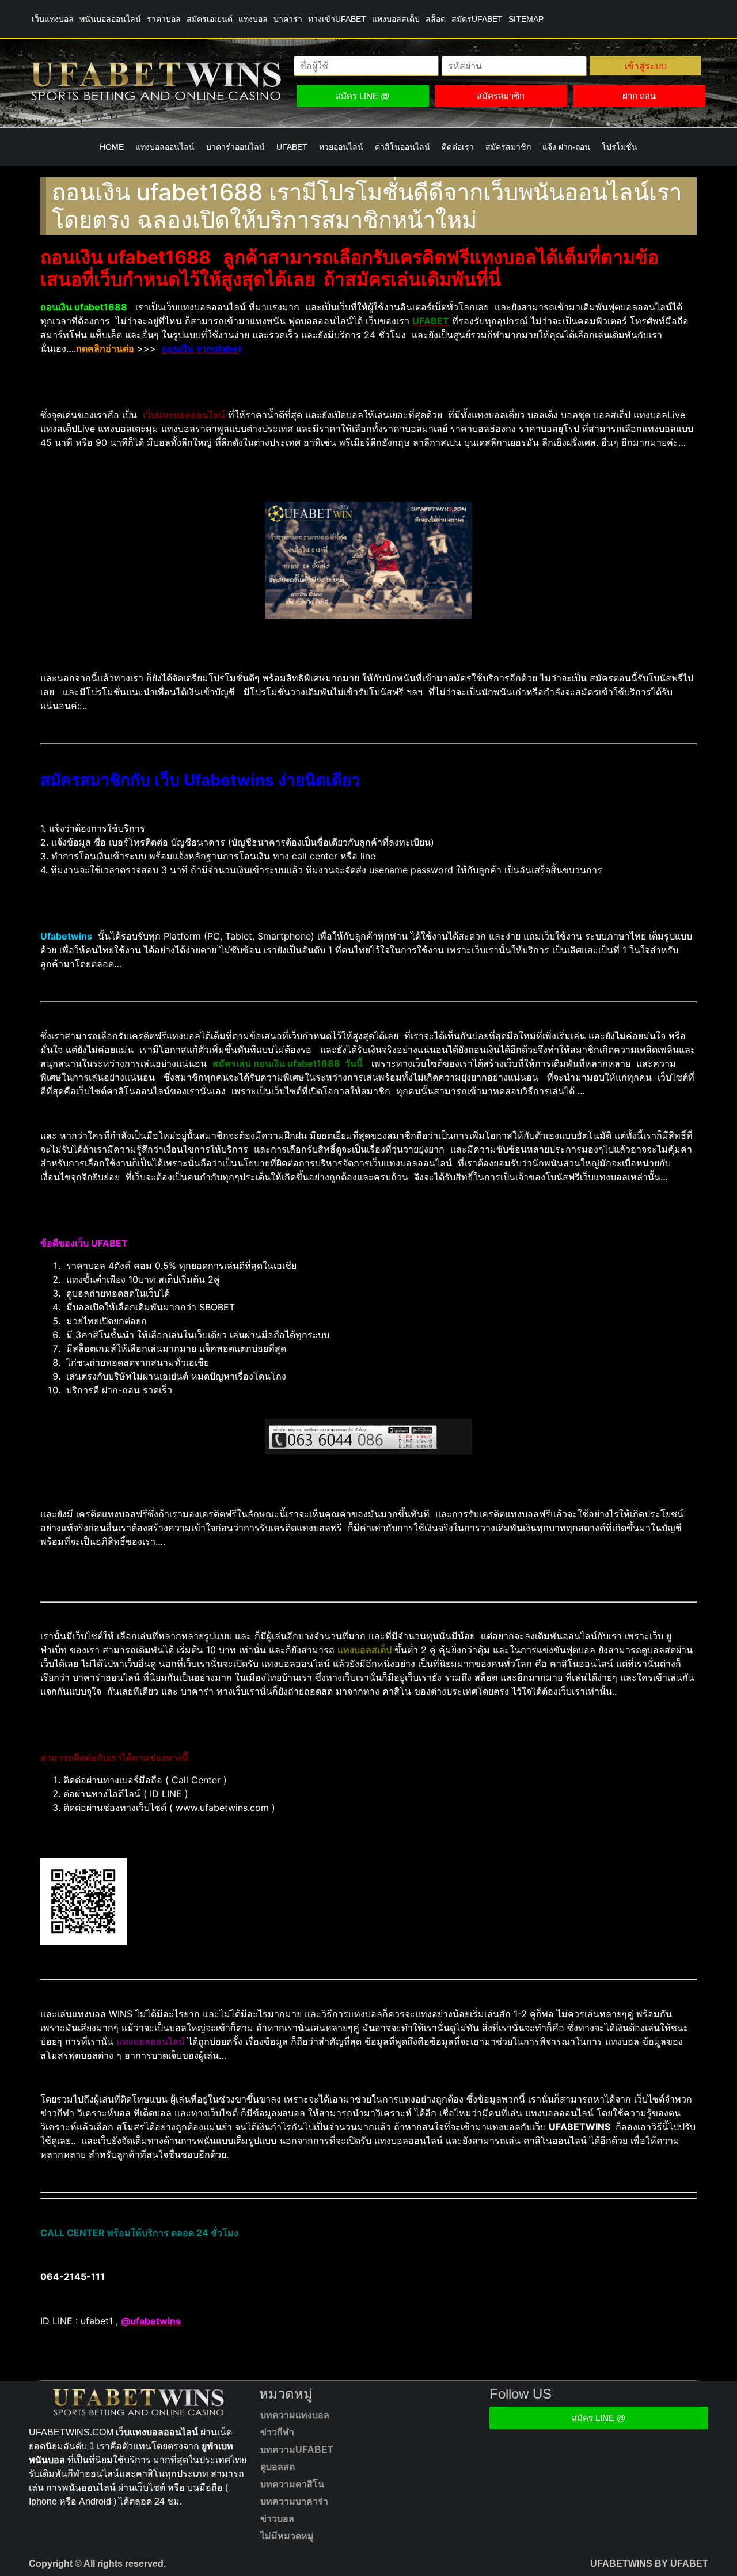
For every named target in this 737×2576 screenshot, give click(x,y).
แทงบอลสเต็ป (396, 19)
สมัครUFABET (477, 19)
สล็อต (436, 19)
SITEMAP (526, 19)
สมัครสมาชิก (508, 147)
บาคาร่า (288, 19)
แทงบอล (253, 19)
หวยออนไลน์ (341, 147)
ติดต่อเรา (458, 147)
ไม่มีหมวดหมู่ (287, 2536)
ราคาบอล (164, 19)
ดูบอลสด (278, 2467)
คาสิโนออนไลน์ (402, 147)
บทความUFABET (297, 2450)
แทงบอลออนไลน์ (165, 147)
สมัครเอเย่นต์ (210, 19)
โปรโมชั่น (620, 147)
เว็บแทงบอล (53, 19)
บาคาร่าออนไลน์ (235, 147)
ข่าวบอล (277, 2519)
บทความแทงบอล (295, 2415)
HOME (112, 147)
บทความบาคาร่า (294, 2501)
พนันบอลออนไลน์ (110, 19)
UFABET (292, 147)
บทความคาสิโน (292, 2484)
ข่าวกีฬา (277, 2432)
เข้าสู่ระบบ (646, 66)
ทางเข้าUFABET (337, 19)
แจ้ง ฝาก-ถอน (566, 147)
